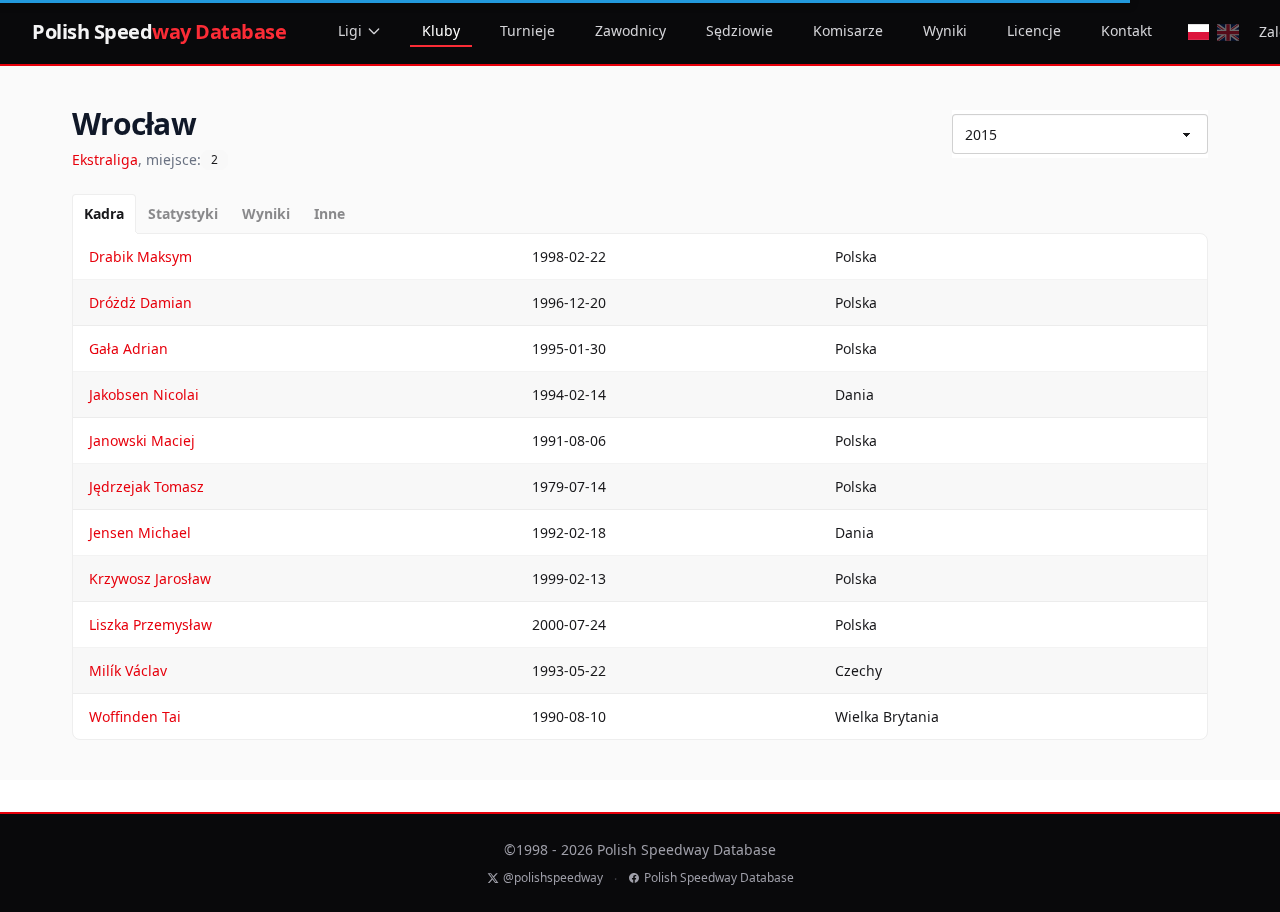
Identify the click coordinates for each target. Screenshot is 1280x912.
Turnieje (527, 30)
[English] (1227, 32)
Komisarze (848, 30)
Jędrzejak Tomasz (146, 486)
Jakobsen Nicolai (144, 394)
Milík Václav (128, 670)
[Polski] (1198, 32)
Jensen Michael (140, 532)
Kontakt (1126, 30)
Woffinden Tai (135, 716)
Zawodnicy (630, 30)
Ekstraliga (105, 159)
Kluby (441, 30)
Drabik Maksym (140, 256)
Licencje (1034, 30)
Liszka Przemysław (150, 624)
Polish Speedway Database (719, 878)
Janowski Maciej (142, 440)
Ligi (350, 30)
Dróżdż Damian (140, 302)
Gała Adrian (128, 348)
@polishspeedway (553, 878)
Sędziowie (739, 30)
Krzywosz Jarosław (150, 578)
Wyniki (945, 30)
